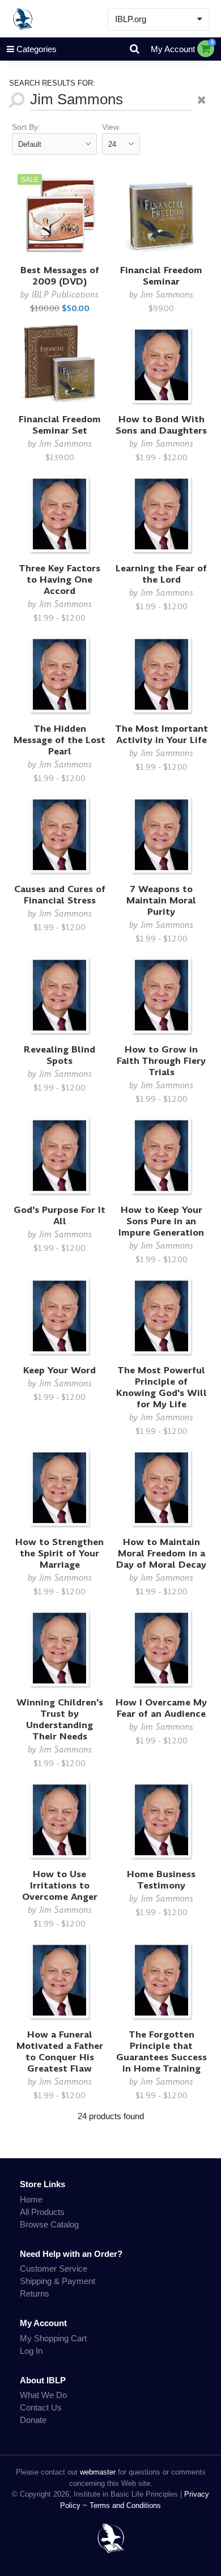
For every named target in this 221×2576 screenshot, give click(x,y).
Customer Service (54, 2269)
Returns (35, 2293)
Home (31, 2199)
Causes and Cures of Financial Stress (60, 895)
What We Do (43, 2395)
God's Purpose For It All (59, 1215)
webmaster (98, 2472)
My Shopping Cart (53, 2338)
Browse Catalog (49, 2224)
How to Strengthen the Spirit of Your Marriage (59, 1553)
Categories (37, 49)
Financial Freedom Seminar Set (60, 425)
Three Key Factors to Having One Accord (59, 580)
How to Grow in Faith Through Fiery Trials (161, 1061)
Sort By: (26, 127)
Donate (33, 2420)
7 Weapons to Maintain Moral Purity (161, 900)
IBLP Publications (65, 294)
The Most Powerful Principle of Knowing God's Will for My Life (161, 1387)
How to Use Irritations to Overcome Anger (60, 1885)
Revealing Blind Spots (59, 1055)
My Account (173, 49)
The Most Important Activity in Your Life (161, 734)
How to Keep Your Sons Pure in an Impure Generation (161, 1221)
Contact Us (41, 2407)
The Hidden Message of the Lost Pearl (59, 740)
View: (112, 127)
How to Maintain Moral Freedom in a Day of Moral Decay (161, 1553)
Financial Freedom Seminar (161, 276)
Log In (31, 2351)
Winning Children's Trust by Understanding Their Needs (60, 1719)
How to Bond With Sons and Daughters (161, 425)
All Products (42, 2212)
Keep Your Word (59, 1370)
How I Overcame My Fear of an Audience (161, 1708)
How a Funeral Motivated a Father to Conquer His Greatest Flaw (60, 2051)
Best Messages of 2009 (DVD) (60, 276)
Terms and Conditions (125, 2505)
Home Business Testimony (161, 1880)
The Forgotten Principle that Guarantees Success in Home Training (161, 2051)
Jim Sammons (167, 294)
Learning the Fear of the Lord (161, 574)
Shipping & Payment (58, 2281)
